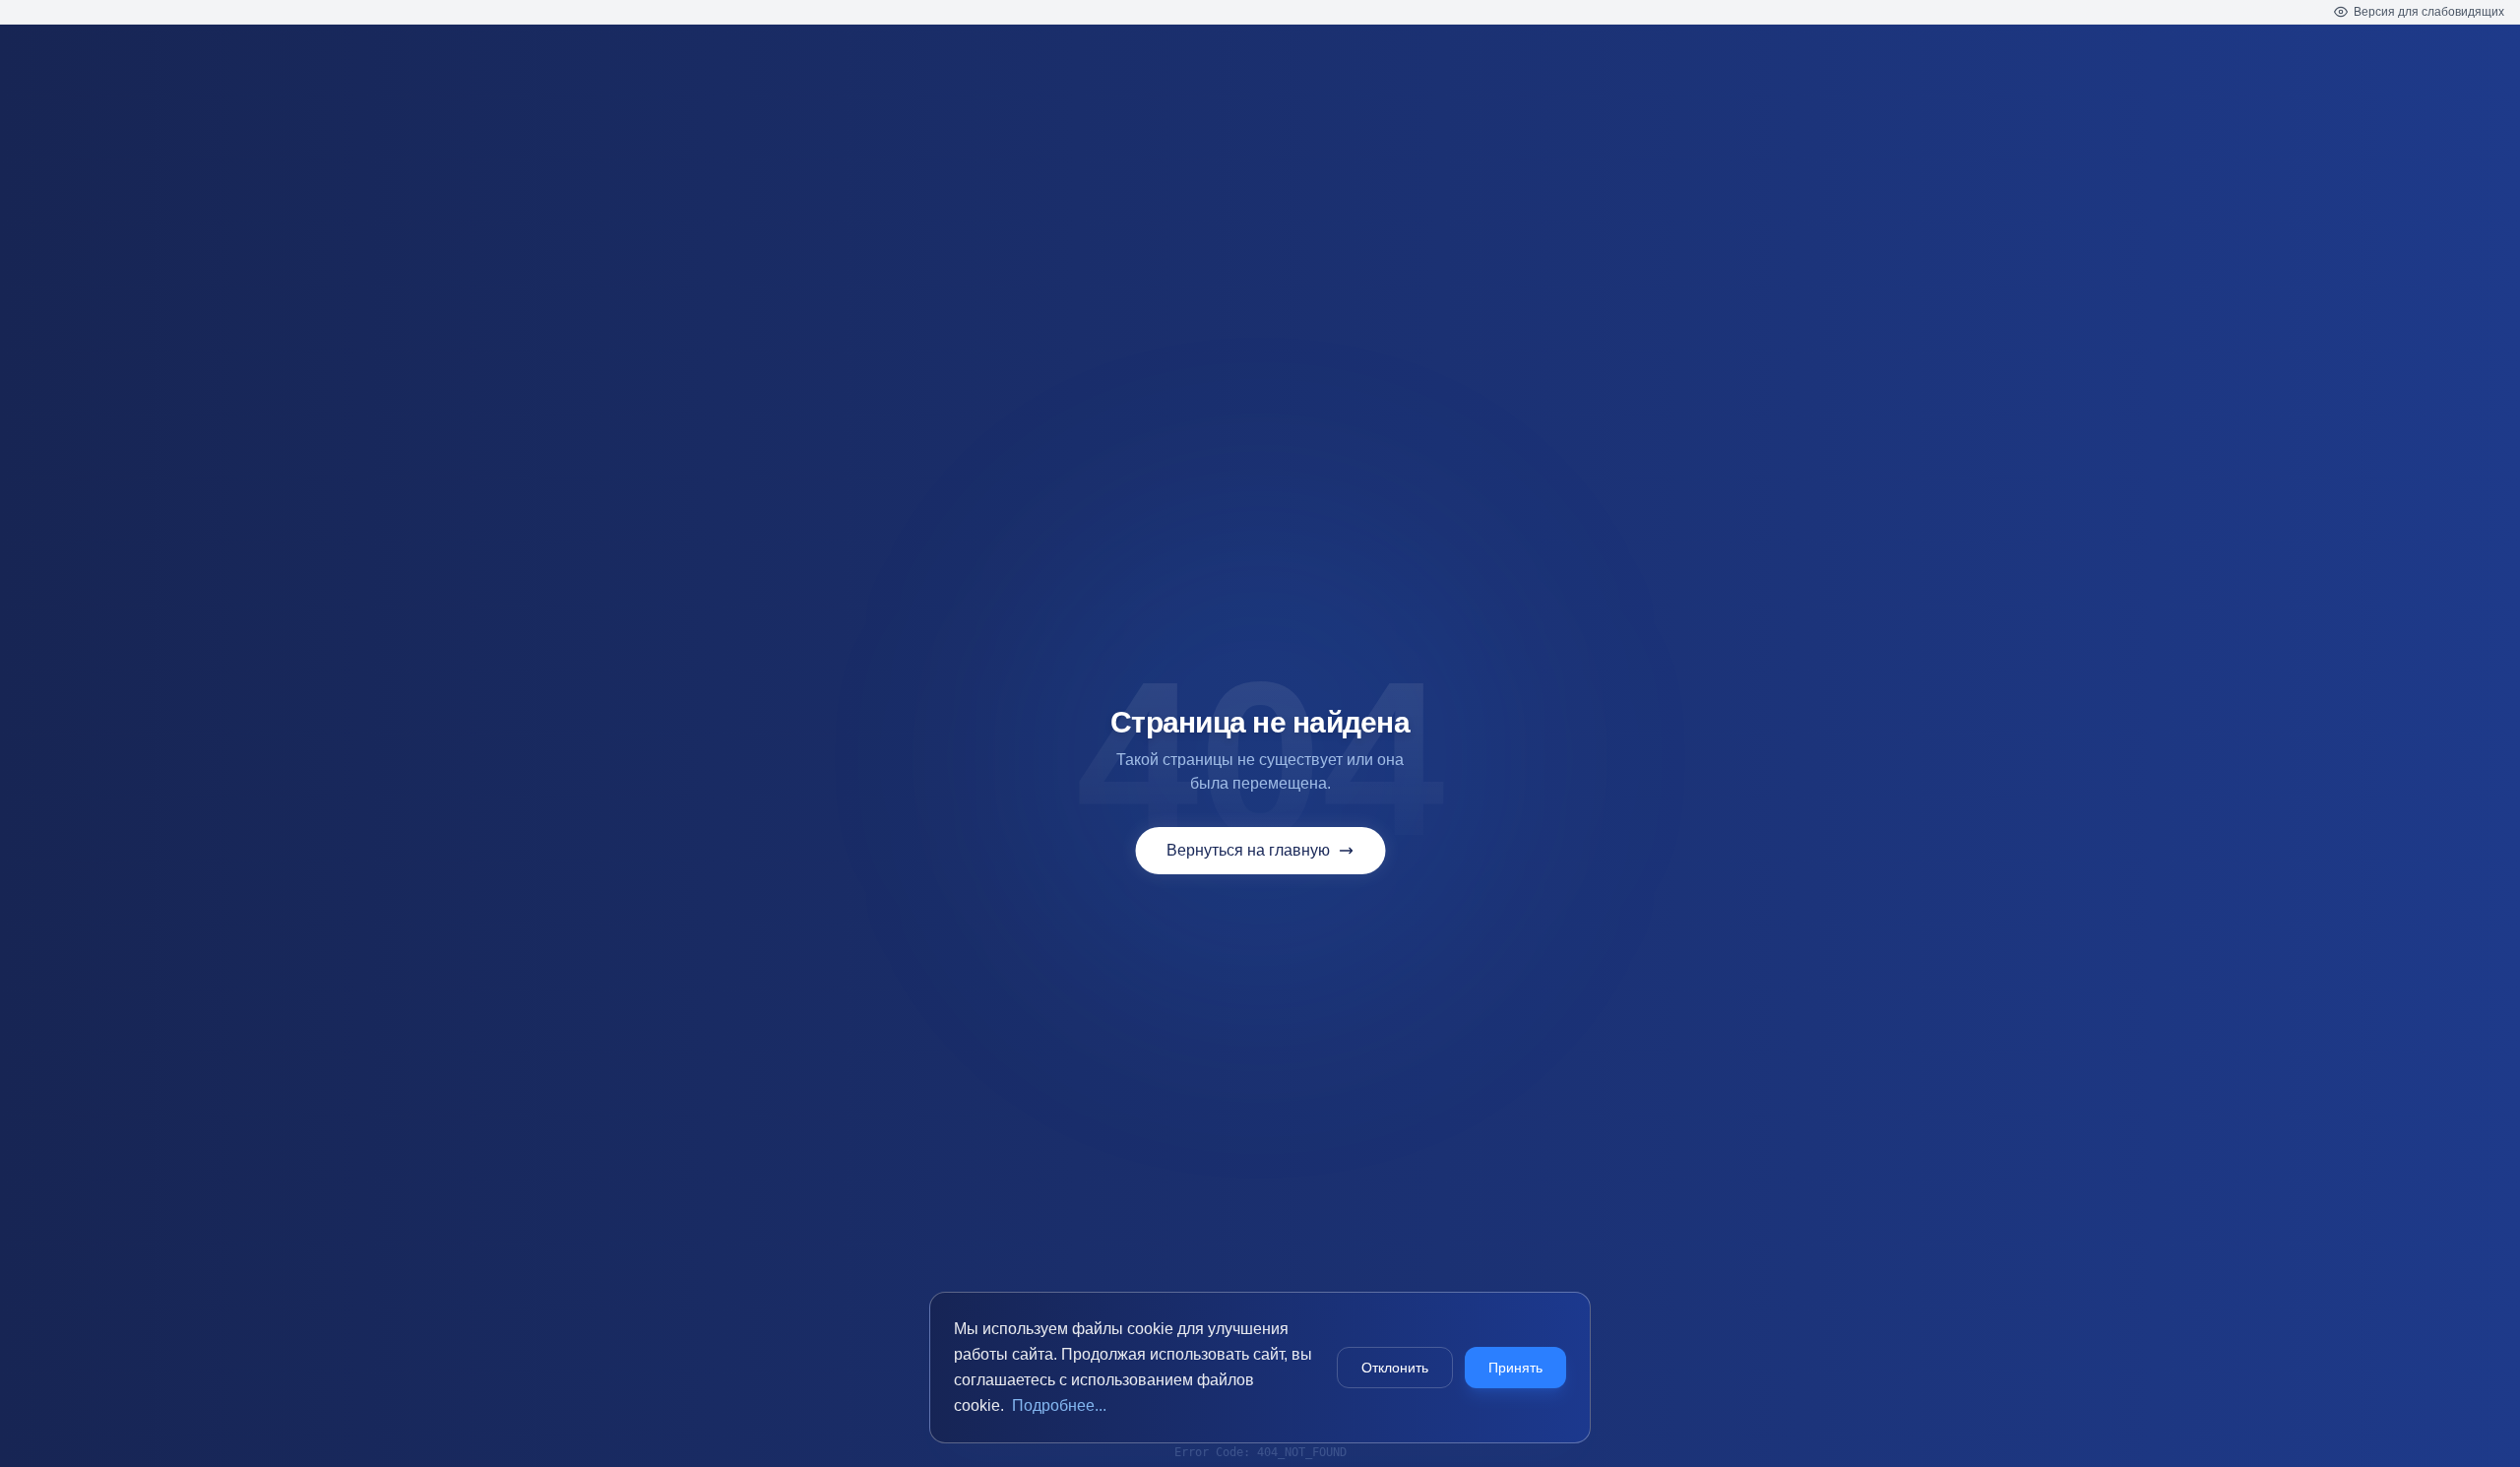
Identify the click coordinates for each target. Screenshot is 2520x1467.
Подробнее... (1059, 1405)
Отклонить (1395, 1368)
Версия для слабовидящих (2429, 12)
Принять (1515, 1368)
